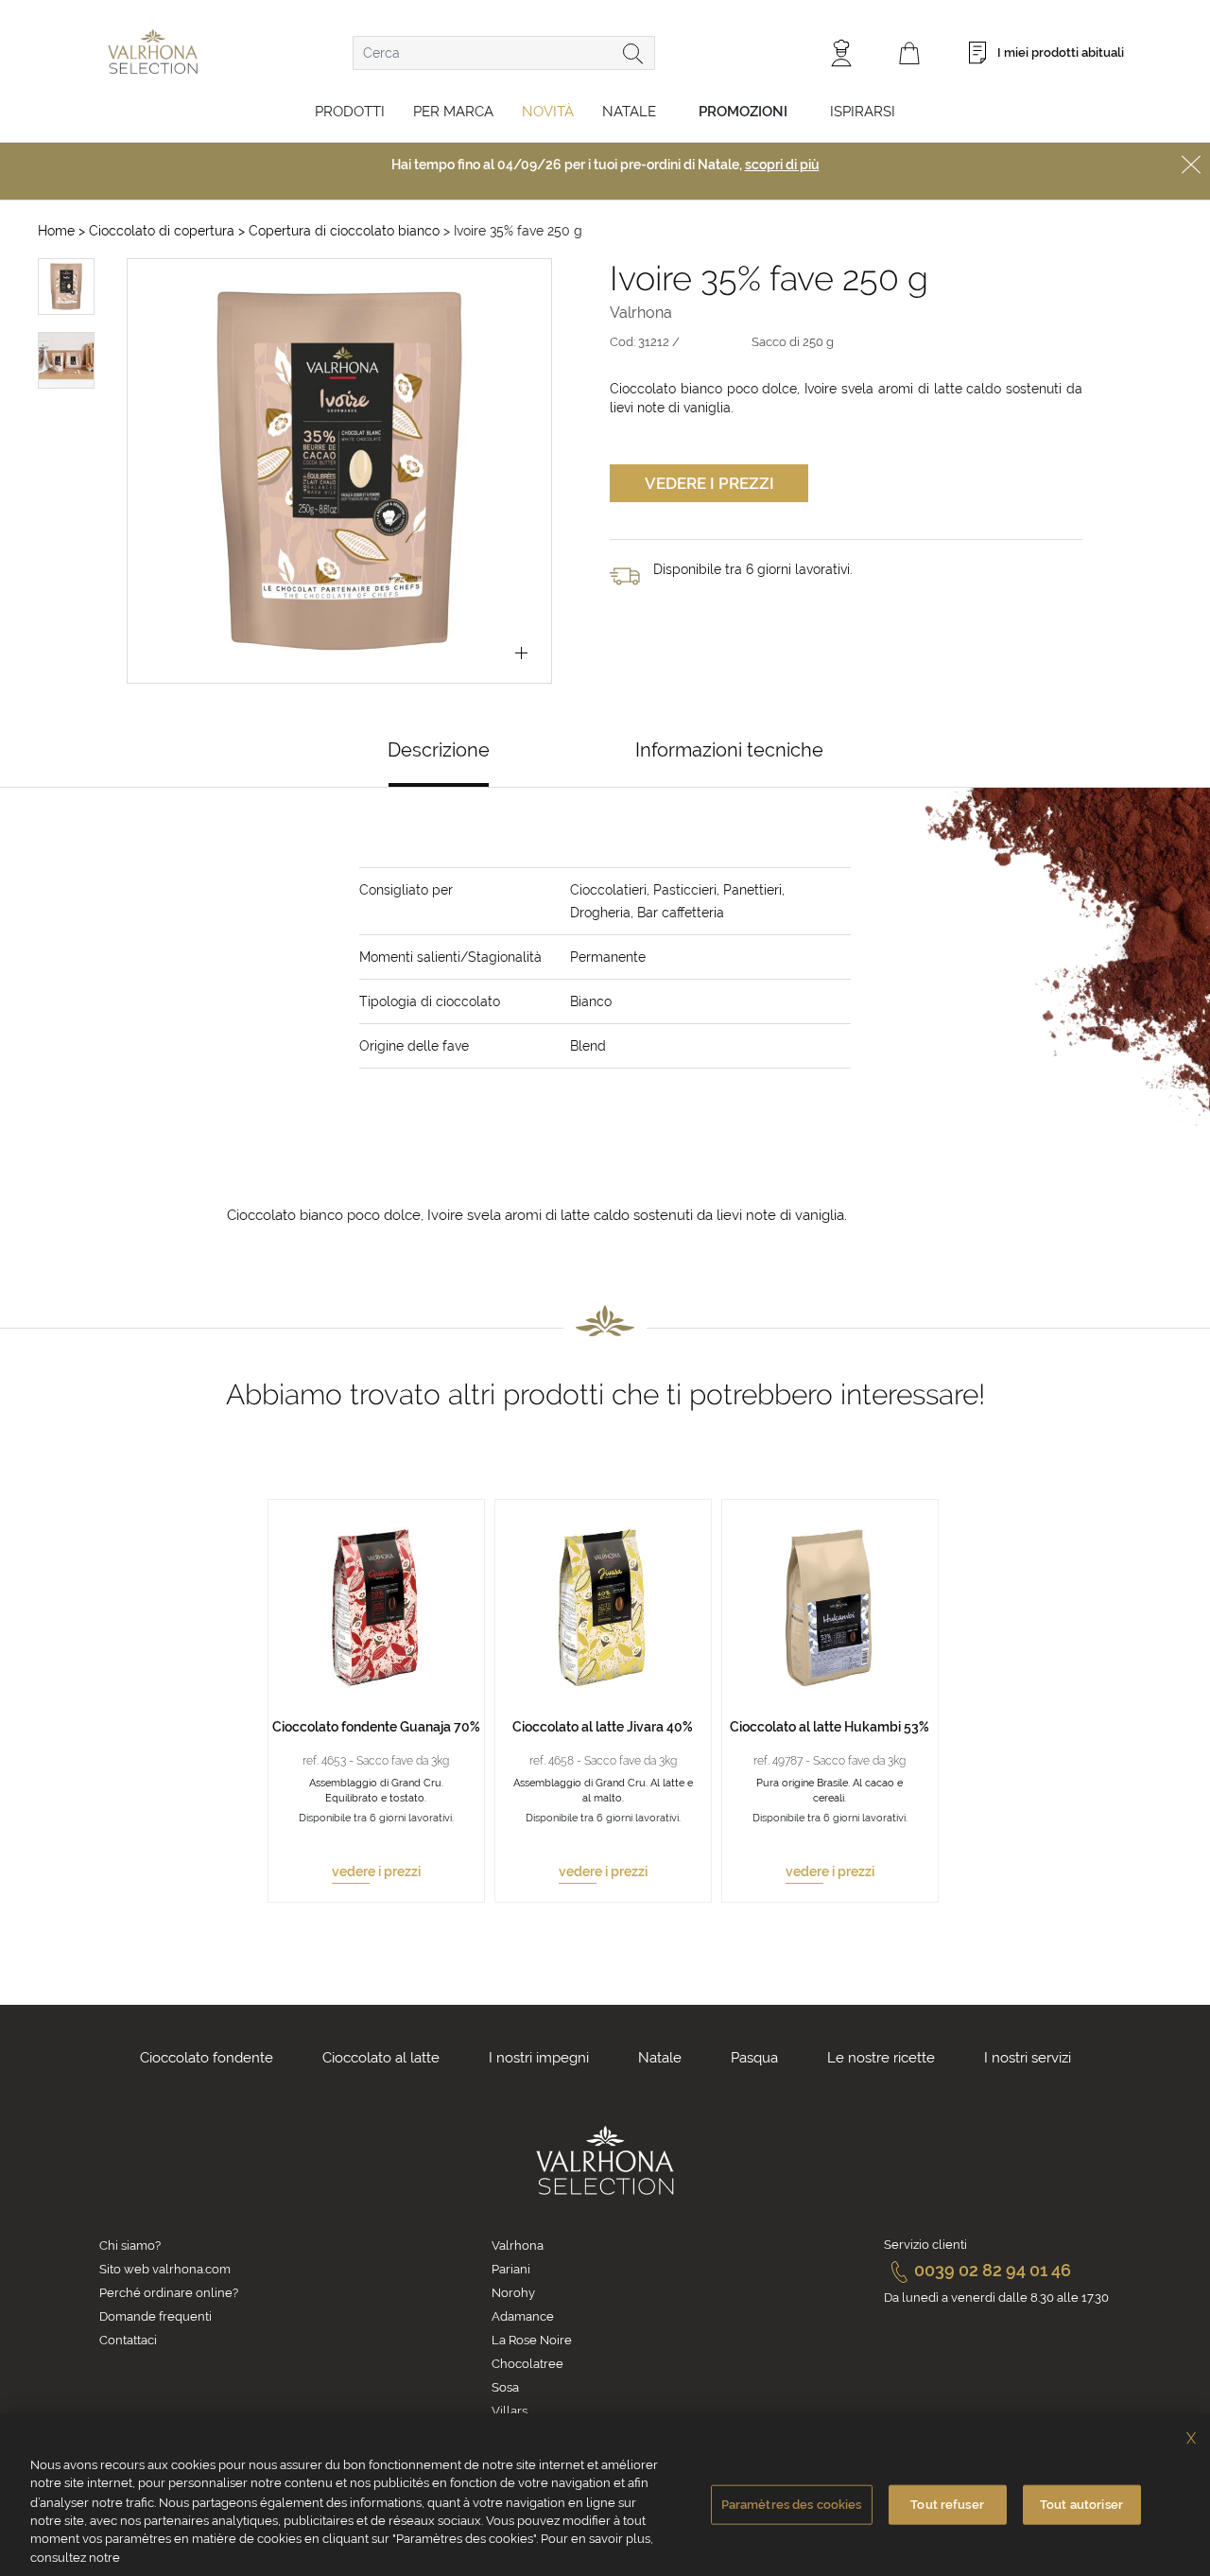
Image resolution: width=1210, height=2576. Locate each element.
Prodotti (350, 112)
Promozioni (743, 112)
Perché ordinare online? (169, 2293)
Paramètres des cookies (792, 2505)
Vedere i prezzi (709, 483)
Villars (510, 2411)
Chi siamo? (130, 2245)
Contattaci (128, 2340)
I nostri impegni (539, 2058)
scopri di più (782, 165)
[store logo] (153, 52)
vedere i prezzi (376, 1871)
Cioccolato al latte (381, 2058)
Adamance (523, 2316)
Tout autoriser (1081, 2505)
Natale (629, 112)
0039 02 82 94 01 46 (993, 2270)
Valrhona (518, 2245)
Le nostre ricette (881, 2058)
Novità (548, 112)
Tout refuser (947, 2505)
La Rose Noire (532, 2340)
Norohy (513, 2293)
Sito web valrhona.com (165, 2269)
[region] (605, 2495)
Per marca (453, 112)
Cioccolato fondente (207, 2058)
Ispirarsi (863, 112)
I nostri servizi (1028, 2058)
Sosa (505, 2387)
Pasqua (754, 2058)
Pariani (511, 2269)
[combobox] (504, 53)
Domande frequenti (156, 2316)
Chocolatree (527, 2364)
